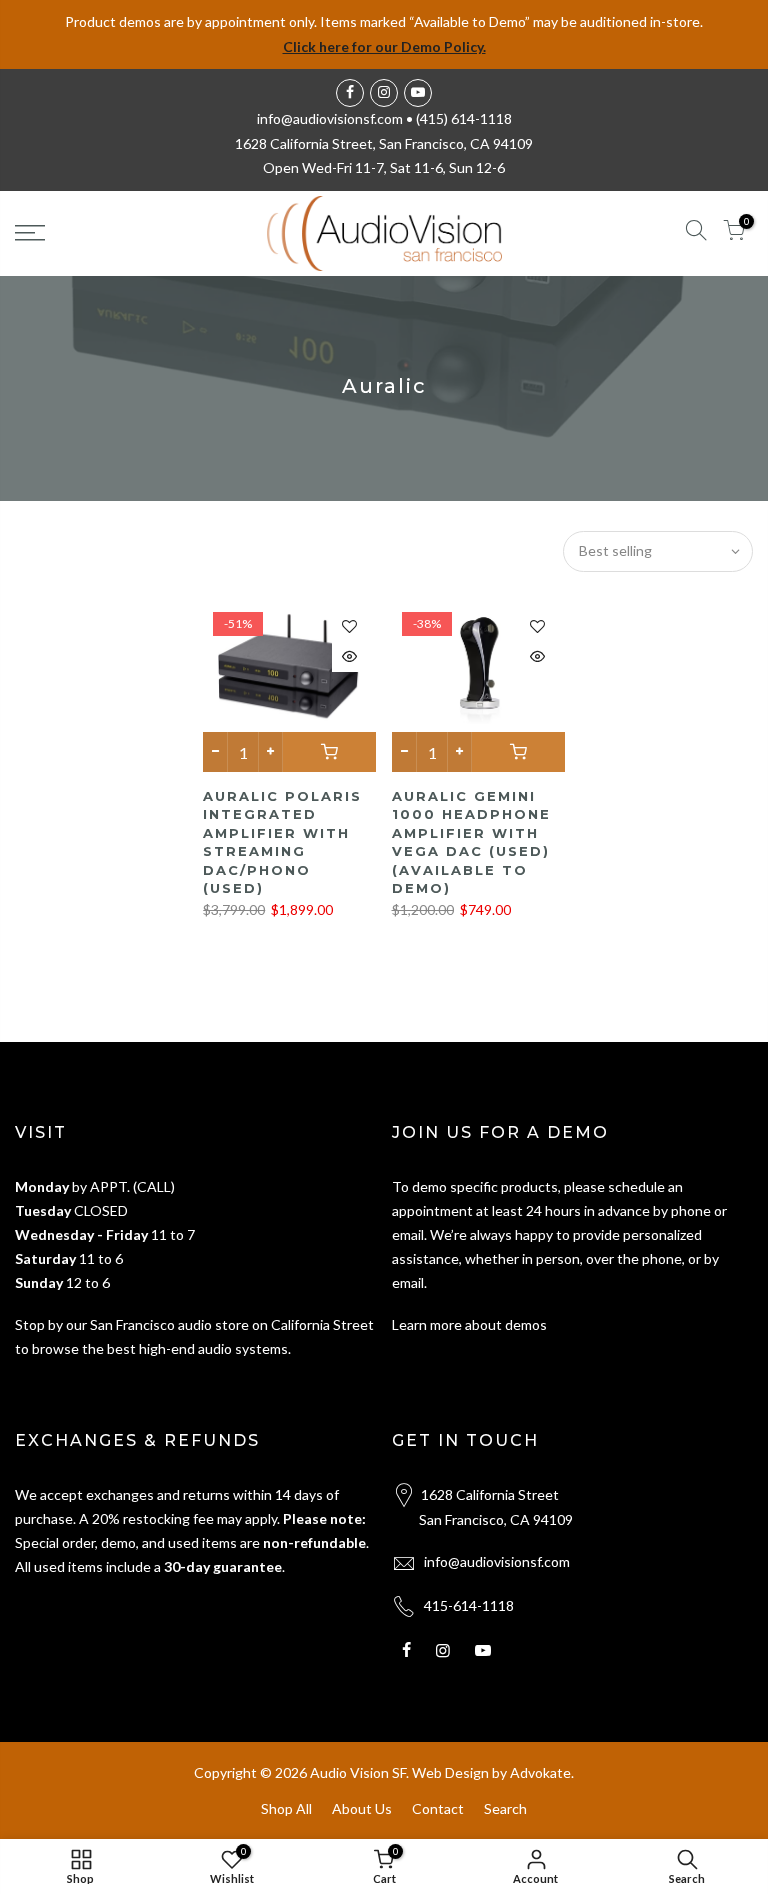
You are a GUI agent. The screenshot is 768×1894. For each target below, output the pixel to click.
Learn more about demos (469, 1324)
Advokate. (542, 1772)
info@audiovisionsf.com (497, 1561)
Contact (438, 1808)
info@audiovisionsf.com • (336, 118)
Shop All (286, 1808)
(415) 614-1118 (464, 118)
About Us (362, 1808)
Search (505, 1808)
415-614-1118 (469, 1605)
